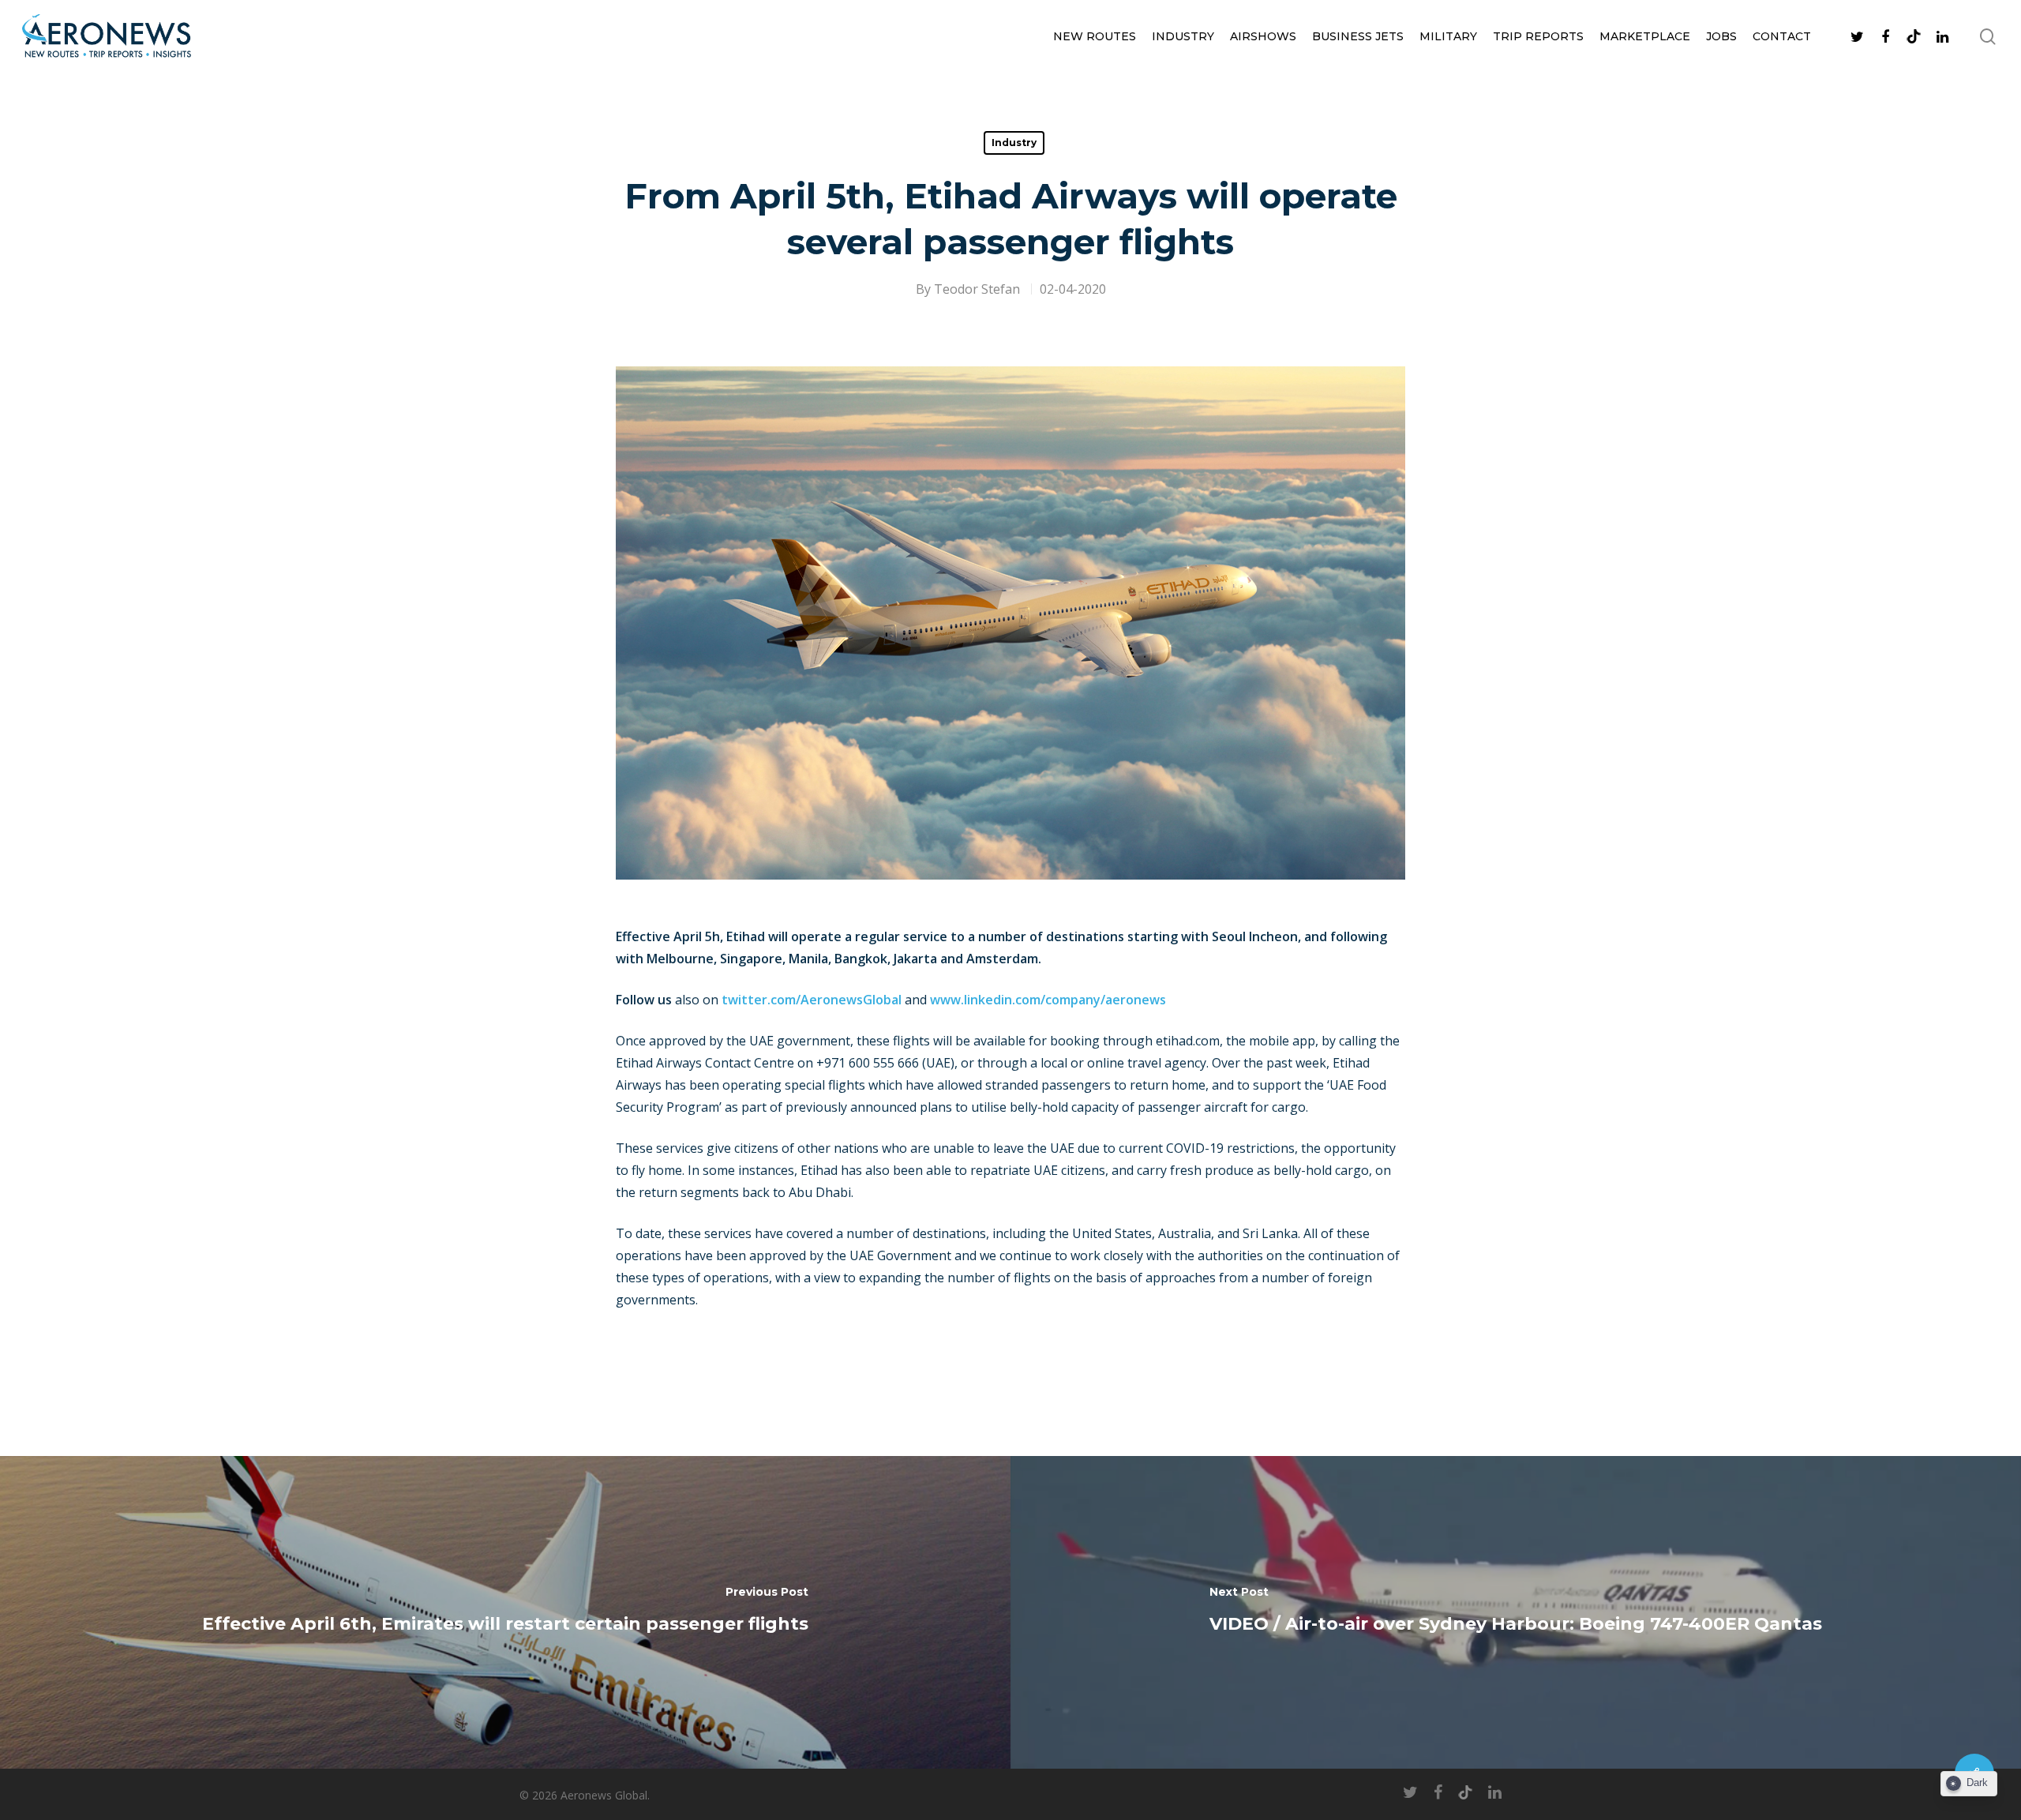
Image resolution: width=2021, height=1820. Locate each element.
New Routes (1095, 36)
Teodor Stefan (977, 289)
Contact (1782, 36)
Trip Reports (1538, 36)
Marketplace (1645, 36)
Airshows (1263, 36)
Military (1448, 36)
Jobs (1721, 36)
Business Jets (1358, 36)
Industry (1183, 36)
